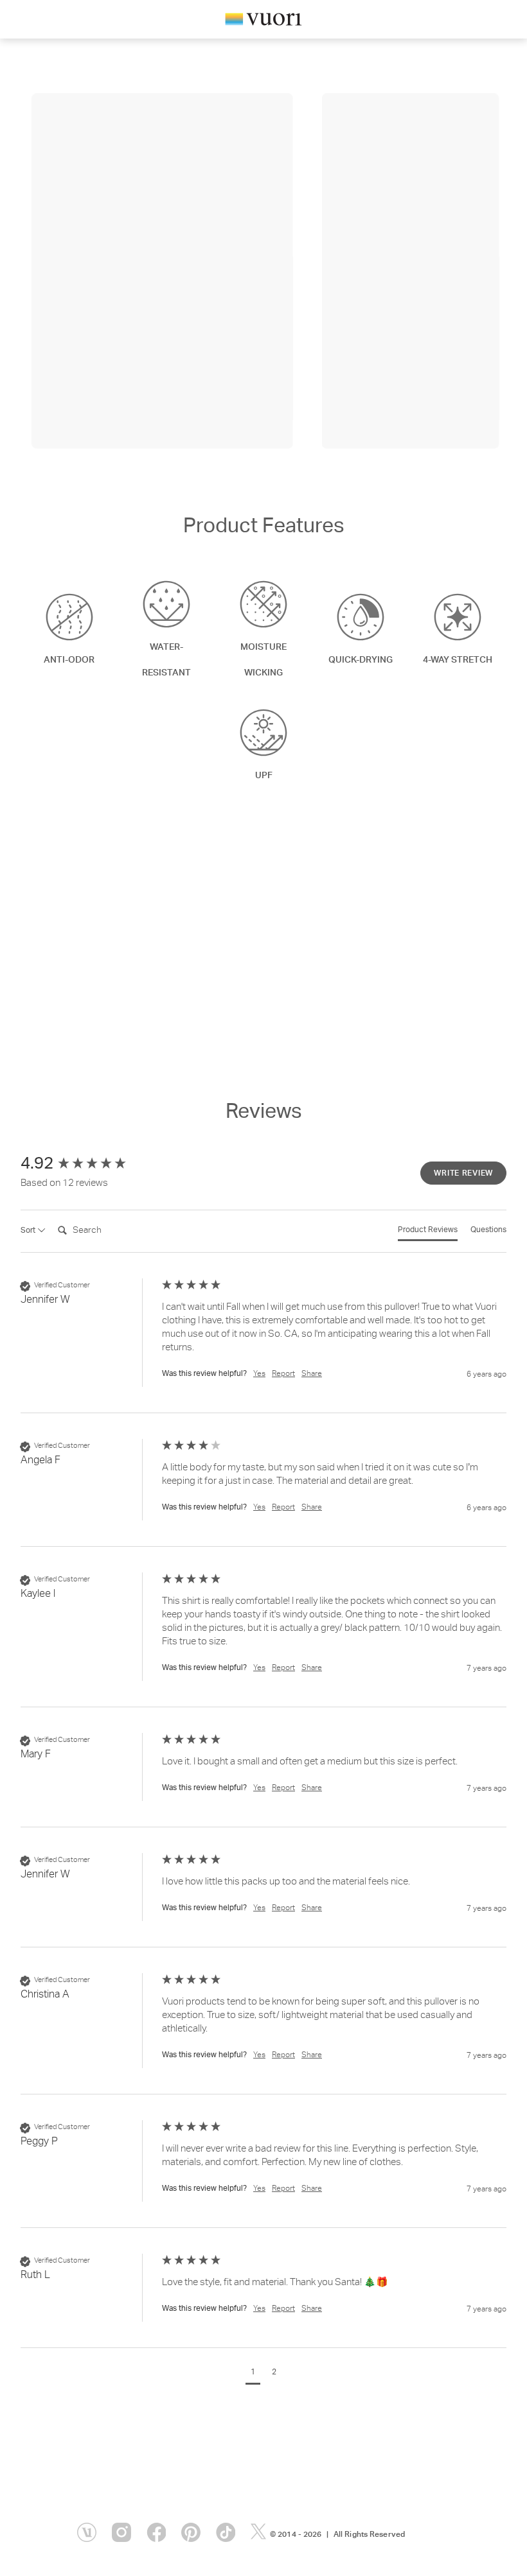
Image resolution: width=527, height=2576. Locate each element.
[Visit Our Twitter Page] (260, 2532)
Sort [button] (29, 1231)
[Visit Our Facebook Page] (156, 2532)
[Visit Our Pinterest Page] (191, 2532)
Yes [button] (259, 1374)
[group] (88, 1165)
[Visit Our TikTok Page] (226, 2532)
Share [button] (312, 1374)
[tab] (428, 1233)
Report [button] (283, 1374)
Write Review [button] (463, 1174)
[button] (253, 2374)
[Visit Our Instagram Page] (121, 2532)
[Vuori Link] (263, 22)
